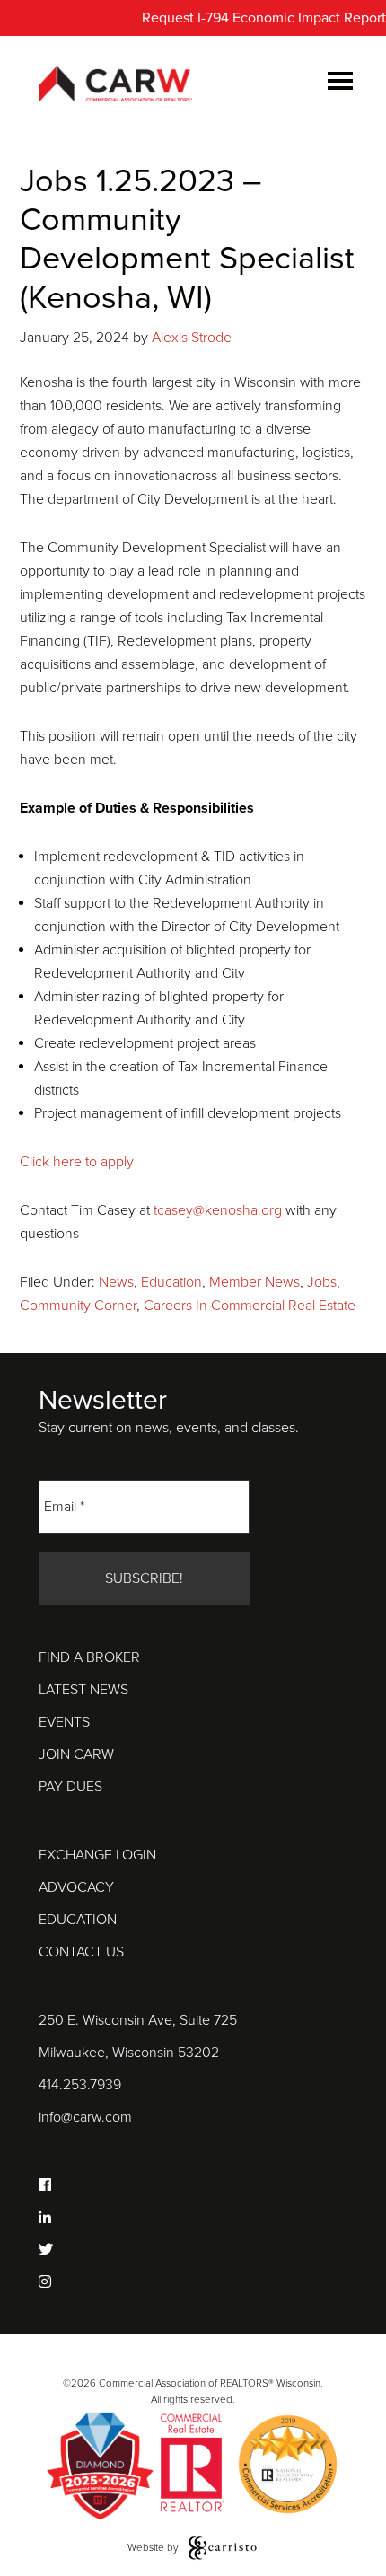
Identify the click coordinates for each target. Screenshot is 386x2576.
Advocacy (76, 1887)
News (116, 1282)
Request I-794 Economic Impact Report (264, 18)
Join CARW (76, 1754)
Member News (254, 1282)
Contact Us (81, 1952)
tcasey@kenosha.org (219, 1210)
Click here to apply (77, 1162)
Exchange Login (97, 1855)
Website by (154, 2547)
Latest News (83, 1690)
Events (64, 1722)
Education (171, 1282)
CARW (116, 85)
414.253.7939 (80, 2085)
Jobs (322, 1282)
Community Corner (78, 1306)
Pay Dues (70, 1787)
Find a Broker (89, 1657)
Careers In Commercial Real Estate (250, 1306)
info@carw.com (85, 2117)
